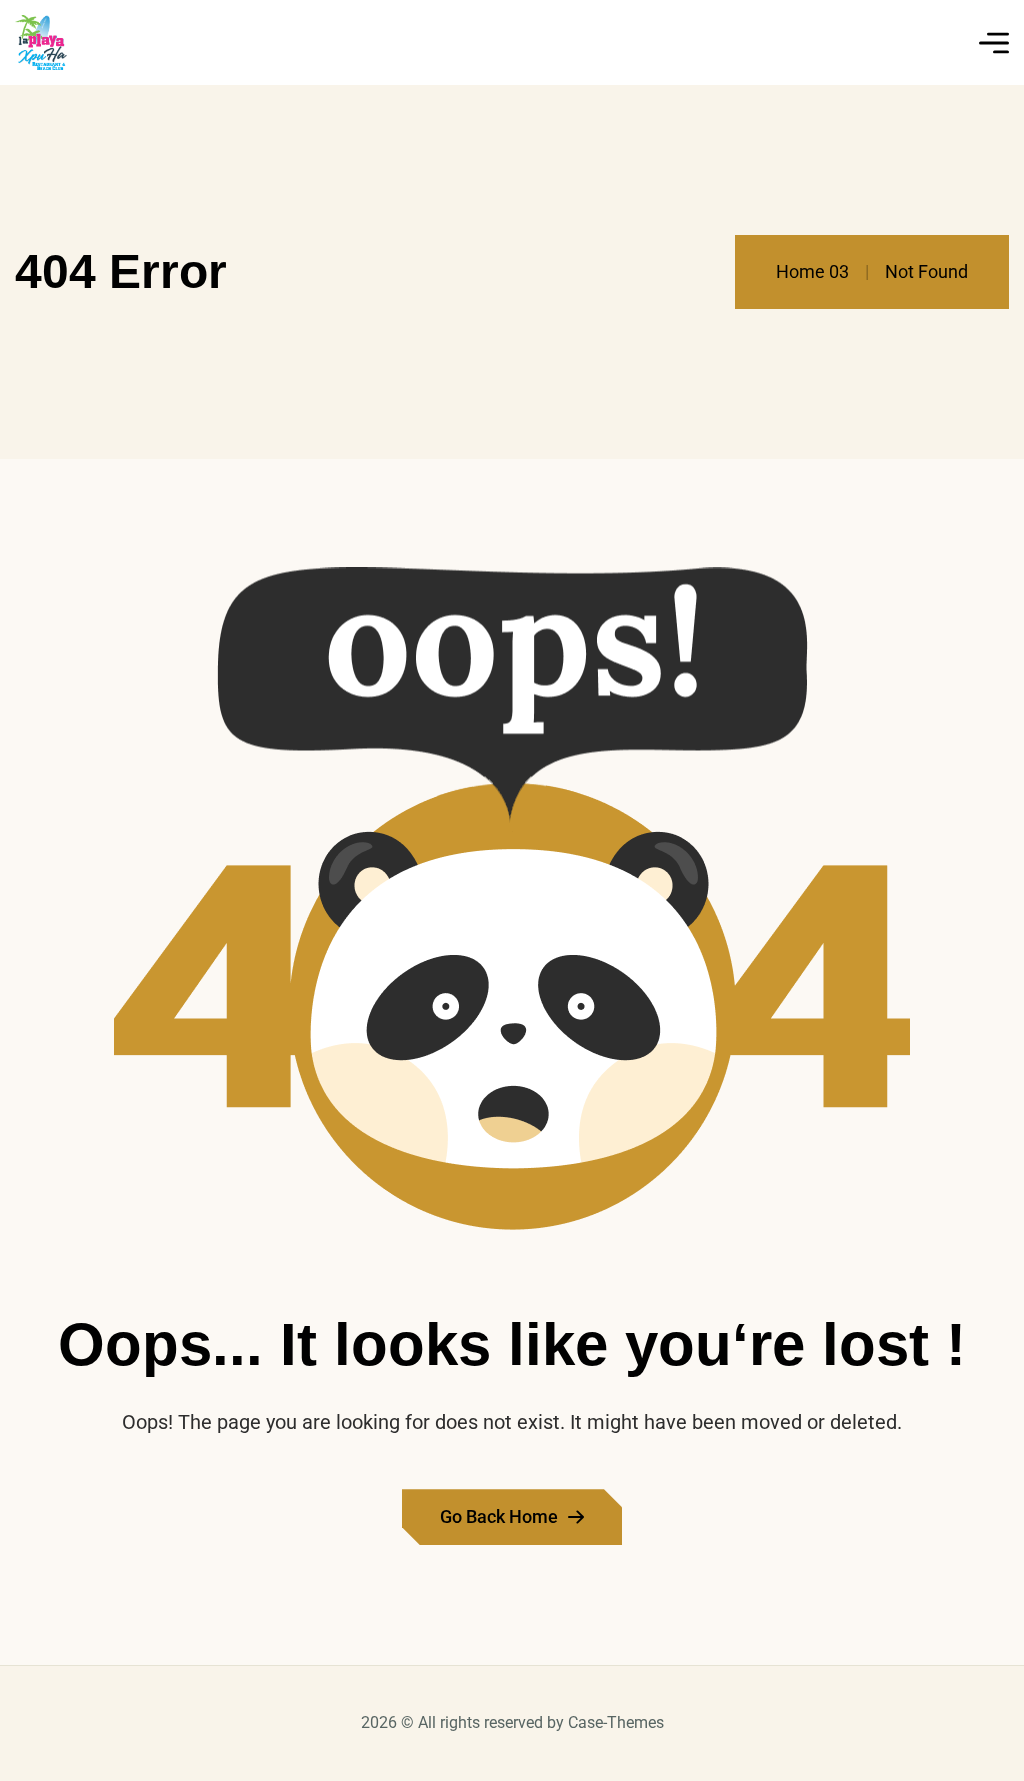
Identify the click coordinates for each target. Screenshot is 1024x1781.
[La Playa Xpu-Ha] (41, 42)
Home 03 (812, 271)
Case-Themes (616, 1722)
